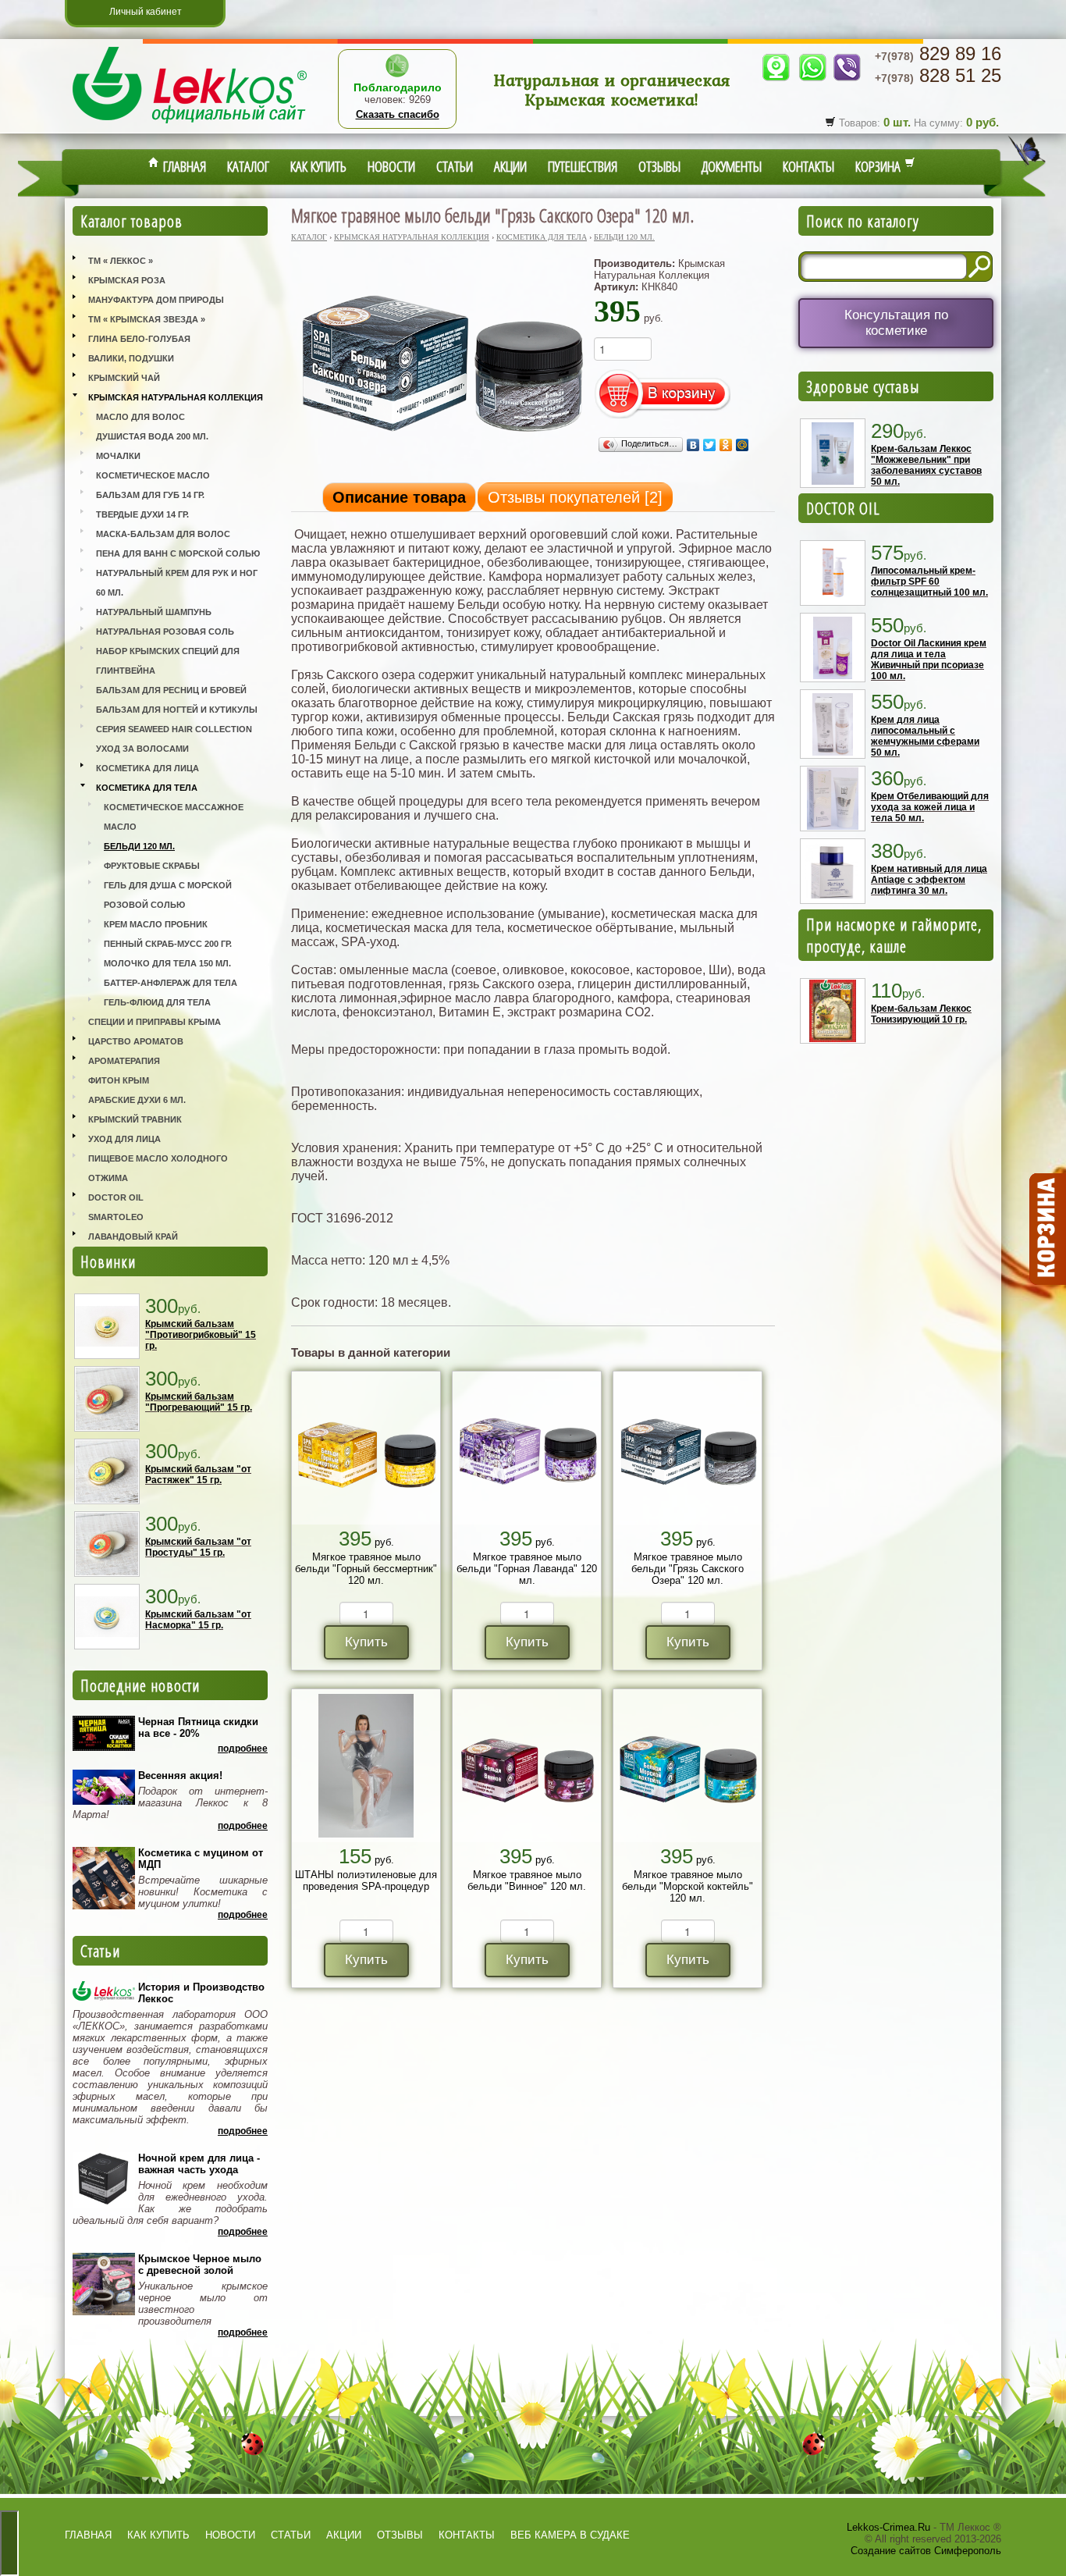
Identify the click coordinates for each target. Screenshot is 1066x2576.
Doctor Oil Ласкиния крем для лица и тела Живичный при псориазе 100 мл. (929, 660)
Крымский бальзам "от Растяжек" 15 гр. (198, 1475)
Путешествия (583, 166)
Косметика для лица (147, 768)
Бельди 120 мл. (139, 846)
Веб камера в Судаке (570, 2535)
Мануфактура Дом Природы (156, 300)
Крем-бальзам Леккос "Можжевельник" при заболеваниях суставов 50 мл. (926, 465)
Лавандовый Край (133, 1236)
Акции (510, 166)
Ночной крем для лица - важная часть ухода (199, 2164)
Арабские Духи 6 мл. (137, 1100)
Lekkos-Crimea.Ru (888, 2527)
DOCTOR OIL (843, 508)
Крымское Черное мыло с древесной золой (200, 2265)
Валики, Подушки (131, 358)
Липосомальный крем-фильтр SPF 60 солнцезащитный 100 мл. (929, 582)
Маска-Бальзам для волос (163, 534)
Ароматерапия (124, 1061)
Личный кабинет (146, 12)
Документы (732, 166)
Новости (391, 166)
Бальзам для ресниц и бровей (171, 690)
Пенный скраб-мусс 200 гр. (168, 944)
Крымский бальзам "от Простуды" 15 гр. (198, 1547)
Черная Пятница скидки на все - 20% (198, 1727)
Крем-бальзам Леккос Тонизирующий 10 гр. (921, 1014)
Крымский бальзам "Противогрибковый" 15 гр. (201, 1335)
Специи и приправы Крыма (155, 1022)
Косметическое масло (153, 475)
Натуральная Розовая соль (165, 632)
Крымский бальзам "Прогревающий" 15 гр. (199, 1402)
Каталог (248, 166)
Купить (366, 1642)
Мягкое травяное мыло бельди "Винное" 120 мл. (527, 1880)
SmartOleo (116, 1217)
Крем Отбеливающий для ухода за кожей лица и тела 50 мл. (930, 807)
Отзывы (659, 166)
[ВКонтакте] (693, 445)
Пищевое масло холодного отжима (158, 1168)
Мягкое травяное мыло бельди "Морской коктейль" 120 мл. (688, 1886)
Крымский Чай (124, 378)
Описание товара (399, 497)
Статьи (455, 166)
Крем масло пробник (156, 924)
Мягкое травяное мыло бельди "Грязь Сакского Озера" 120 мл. (688, 1569)
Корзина (880, 166)
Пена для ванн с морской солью (178, 553)
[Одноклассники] (726, 445)
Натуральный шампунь (154, 612)
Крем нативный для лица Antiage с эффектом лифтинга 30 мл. (929, 880)
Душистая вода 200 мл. (152, 436)
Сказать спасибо (398, 114)
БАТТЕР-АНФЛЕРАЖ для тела (171, 983)
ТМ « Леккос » (121, 261)
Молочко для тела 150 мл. (167, 963)
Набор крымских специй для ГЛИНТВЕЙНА (168, 661)
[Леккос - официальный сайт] (190, 125)
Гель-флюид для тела (157, 1002)
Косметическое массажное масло (174, 817)
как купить (158, 2535)
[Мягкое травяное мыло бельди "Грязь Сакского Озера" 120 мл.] (440, 454)
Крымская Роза (127, 280)
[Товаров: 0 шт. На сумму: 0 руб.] (1046, 1229)
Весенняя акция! (180, 1775)
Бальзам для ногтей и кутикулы (177, 710)
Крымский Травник (135, 1119)
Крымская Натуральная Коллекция (176, 397)
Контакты (808, 166)
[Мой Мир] (743, 445)
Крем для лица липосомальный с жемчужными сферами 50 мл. (925, 736)
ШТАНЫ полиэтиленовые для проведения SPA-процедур (366, 1880)
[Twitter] (710, 445)
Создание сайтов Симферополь (926, 2551)
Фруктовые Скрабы (152, 866)
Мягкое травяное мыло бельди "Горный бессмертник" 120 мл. (366, 1569)
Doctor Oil (116, 1197)
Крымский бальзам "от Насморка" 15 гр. (198, 1620)
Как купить (318, 166)
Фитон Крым (119, 1080)
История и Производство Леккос (201, 1993)
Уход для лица (124, 1139)
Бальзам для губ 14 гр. (150, 495)
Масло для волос (140, 417)
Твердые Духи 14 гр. (142, 514)
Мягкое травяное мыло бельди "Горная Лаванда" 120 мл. (527, 1569)
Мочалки (118, 456)
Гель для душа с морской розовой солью (168, 895)
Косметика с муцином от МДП (201, 1859)
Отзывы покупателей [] (575, 497)
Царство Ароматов (136, 1041)
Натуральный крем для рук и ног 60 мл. (177, 583)
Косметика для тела (147, 788)
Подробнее (243, 1749)
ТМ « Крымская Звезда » (147, 319)
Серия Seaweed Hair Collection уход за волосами (174, 739)
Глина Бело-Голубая (139, 339)
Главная (183, 166)
